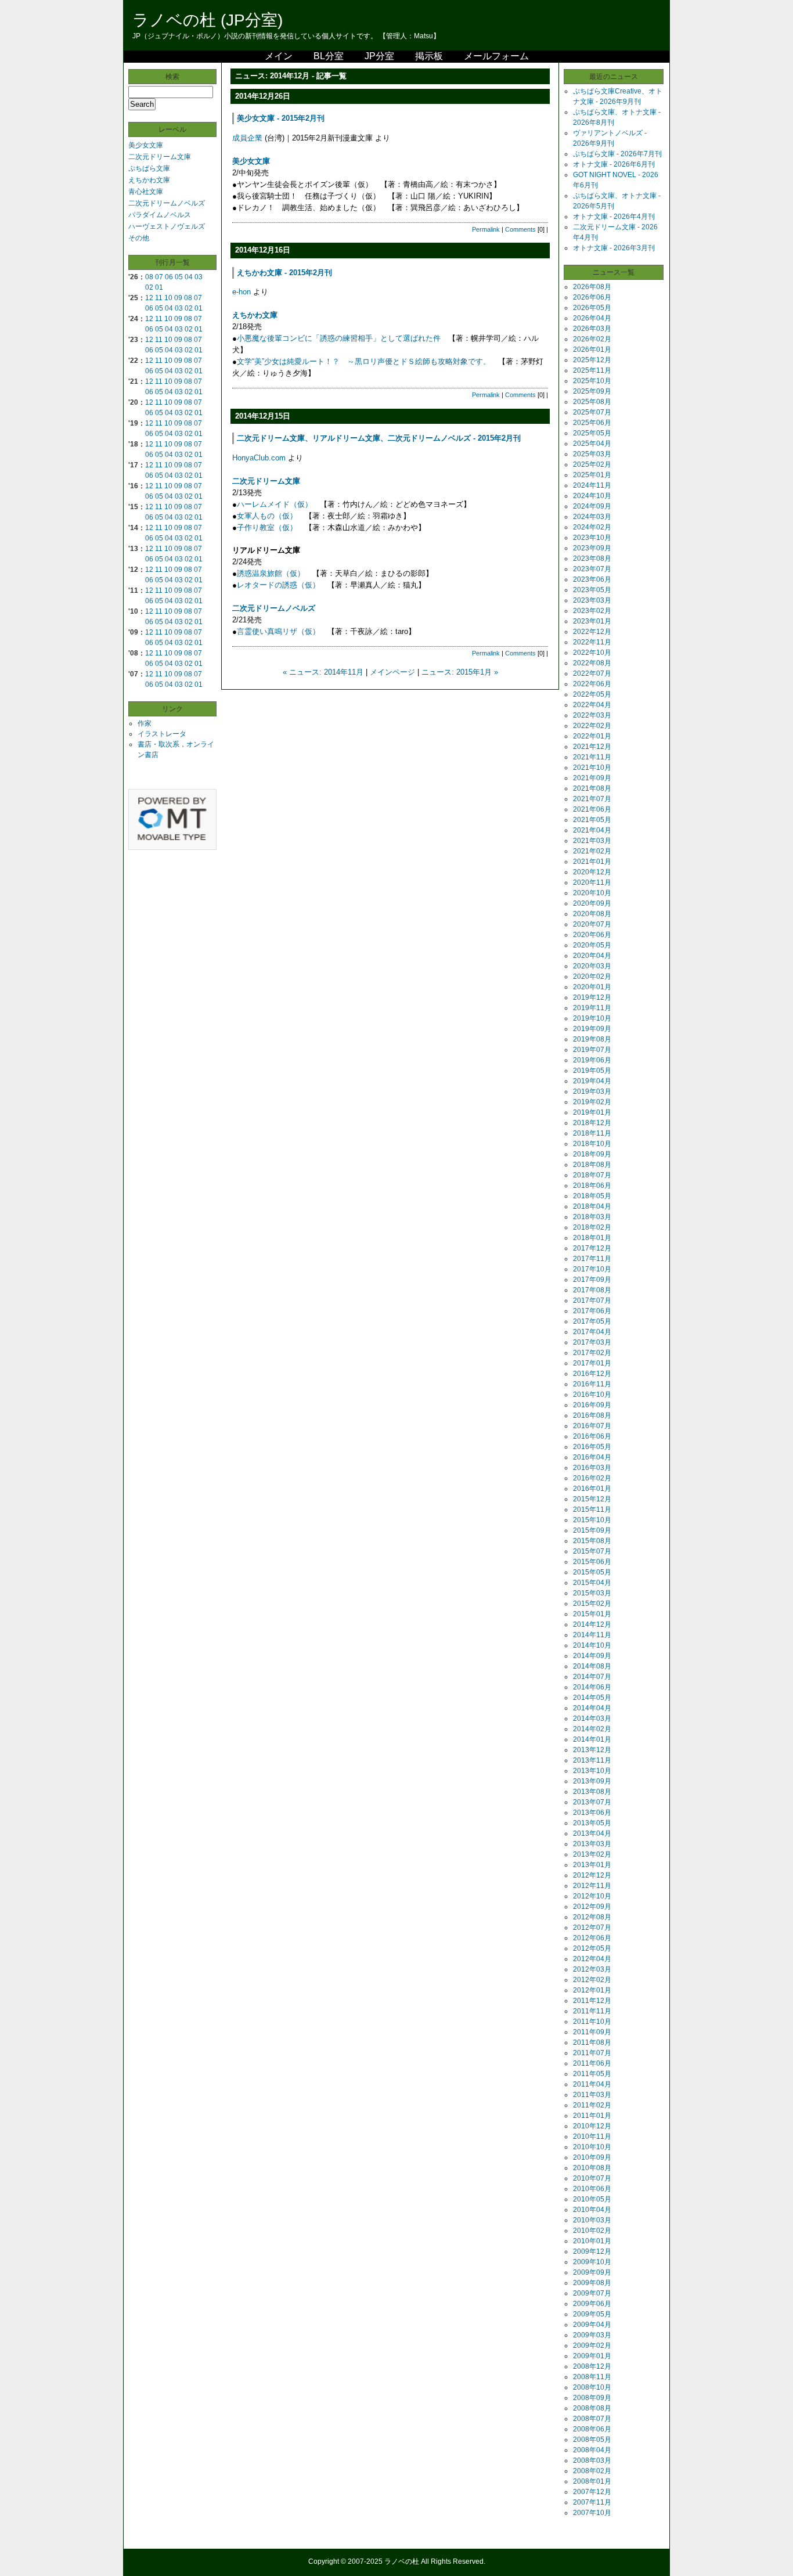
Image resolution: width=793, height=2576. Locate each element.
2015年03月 (592, 1593)
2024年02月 (592, 527)
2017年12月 (592, 1248)
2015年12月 (592, 1499)
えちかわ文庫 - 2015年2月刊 (284, 273)
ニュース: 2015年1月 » (460, 672)
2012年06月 (592, 1938)
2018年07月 (592, 1175)
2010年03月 (592, 2220)
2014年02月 (592, 1729)
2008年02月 (592, 2471)
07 (159, 277)
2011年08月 (592, 2042)
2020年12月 (592, 872)
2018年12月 (592, 1123)
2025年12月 (592, 360)
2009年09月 (592, 2272)
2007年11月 (592, 2502)
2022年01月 (592, 736)
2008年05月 (592, 2440)
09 (178, 298)
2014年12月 (592, 1624)
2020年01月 (592, 987)
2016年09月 (592, 1405)
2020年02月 (592, 977)
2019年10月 (592, 1018)
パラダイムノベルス (160, 215)
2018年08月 (592, 1165)
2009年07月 (592, 2293)
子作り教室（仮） (267, 527)
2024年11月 (592, 485)
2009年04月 (592, 2325)
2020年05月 (592, 945)
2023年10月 (592, 538)
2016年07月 (592, 1426)
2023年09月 (592, 548)
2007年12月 (592, 2492)
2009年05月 (592, 2314)
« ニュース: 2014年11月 (323, 672)
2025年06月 (592, 423)
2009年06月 (592, 2304)
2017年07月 (592, 1300)
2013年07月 (592, 1802)
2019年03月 (592, 1091)
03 (199, 277)
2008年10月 (592, 2387)
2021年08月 (592, 788)
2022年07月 (592, 673)
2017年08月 (592, 1290)
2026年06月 (592, 297)
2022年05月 (592, 694)
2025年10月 (592, 381)
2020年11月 (592, 882)
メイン (279, 56)
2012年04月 (592, 1959)
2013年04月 (592, 1833)
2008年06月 (592, 2429)
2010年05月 (592, 2199)
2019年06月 (592, 1060)
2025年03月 (592, 454)
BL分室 (329, 56)
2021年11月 (592, 757)
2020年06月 (592, 935)
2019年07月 (592, 1050)
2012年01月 (592, 1990)
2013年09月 (592, 1781)
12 (149, 298)
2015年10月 (592, 1520)
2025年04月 (592, 444)
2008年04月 (592, 2450)
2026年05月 (592, 308)
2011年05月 (592, 2074)
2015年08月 (592, 1541)
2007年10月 (592, 2513)
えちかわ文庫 (149, 180)
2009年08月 (592, 2283)
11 (159, 298)
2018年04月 (592, 1206)
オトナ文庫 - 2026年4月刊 (614, 217)
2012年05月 (592, 1948)
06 (169, 277)
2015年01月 (592, 1614)
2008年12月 (592, 2366)
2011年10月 (592, 2022)
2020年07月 (592, 924)
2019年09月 (592, 1029)
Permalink (486, 229)
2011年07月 (592, 2053)
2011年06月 (592, 2063)
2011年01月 (592, 2116)
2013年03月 (592, 1844)
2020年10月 (592, 893)
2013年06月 (592, 1813)
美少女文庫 (146, 145)
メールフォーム (496, 56)
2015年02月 (592, 1604)
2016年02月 (592, 1478)
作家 (145, 723)
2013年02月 (592, 1854)
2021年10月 (592, 768)
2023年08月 (592, 559)
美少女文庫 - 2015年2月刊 (281, 118)
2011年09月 (592, 2032)
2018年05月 (592, 1196)
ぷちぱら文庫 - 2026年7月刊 (617, 154)
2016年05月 (592, 1447)
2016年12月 (592, 1374)
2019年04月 (592, 1081)
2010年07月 (592, 2178)
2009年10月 (592, 2262)
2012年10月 (592, 1896)
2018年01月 (592, 1238)
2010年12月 (592, 2126)
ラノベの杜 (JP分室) (208, 20)
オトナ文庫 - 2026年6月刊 (614, 164)
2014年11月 (592, 1635)
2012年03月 (592, 1969)
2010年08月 (592, 2168)
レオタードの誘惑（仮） (278, 585)
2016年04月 (592, 1457)
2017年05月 (592, 1321)
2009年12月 (592, 2251)
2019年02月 (592, 1102)
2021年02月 (592, 851)
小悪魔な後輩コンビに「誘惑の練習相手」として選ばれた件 (339, 338)
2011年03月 (592, 2095)
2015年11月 (592, 1509)
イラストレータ (162, 734)
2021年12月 (592, 747)
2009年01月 (592, 2356)
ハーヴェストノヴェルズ (167, 226)
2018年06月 (592, 1186)
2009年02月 (592, 2346)
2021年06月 (592, 809)
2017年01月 (592, 1363)
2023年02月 (592, 611)
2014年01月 (592, 1739)
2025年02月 (592, 464)
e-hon (241, 292)
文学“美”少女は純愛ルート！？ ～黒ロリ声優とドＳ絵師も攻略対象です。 (364, 361)
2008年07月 (592, 2419)
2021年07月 (592, 799)
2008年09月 (592, 2398)
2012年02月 (592, 1980)
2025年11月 (592, 370)
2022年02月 (592, 726)
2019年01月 (592, 1112)
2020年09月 (592, 903)
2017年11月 (592, 1259)
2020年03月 (592, 966)
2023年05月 (592, 590)
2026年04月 (592, 318)
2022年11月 (592, 642)
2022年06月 (592, 684)
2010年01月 (592, 2241)
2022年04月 (592, 705)
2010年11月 (592, 2137)
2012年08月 (592, 1917)
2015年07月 (592, 1551)
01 (159, 287)
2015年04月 (592, 1583)
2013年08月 (592, 1792)
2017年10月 (592, 1269)
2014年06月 (592, 1687)
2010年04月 (592, 2210)
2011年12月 (592, 2001)
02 (149, 287)
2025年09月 (592, 391)
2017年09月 (592, 1280)
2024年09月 (592, 506)
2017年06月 (592, 1311)
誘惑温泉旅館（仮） (271, 573)
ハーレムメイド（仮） (275, 504)
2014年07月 (592, 1677)
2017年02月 (592, 1353)
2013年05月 (592, 1823)
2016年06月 (592, 1436)
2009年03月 (592, 2335)
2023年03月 (592, 600)
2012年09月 (592, 1907)
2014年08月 (592, 1666)
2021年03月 (592, 841)
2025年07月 (592, 412)
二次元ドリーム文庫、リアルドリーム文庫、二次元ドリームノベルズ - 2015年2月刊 (379, 438)
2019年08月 (592, 1039)
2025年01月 (592, 475)
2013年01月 (592, 1865)
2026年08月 (592, 287)
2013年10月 (592, 1771)
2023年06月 (592, 579)
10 (168, 298)
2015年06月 (592, 1562)
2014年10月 (592, 1645)
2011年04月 (592, 2084)
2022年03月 (592, 715)
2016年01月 (592, 1489)
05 (179, 277)
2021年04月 (592, 830)
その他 (139, 238)
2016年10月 (592, 1395)
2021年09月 (592, 778)
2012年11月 (592, 1886)
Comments (520, 229)
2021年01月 (592, 862)
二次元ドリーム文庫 (160, 157)
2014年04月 (592, 1708)
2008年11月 (592, 2377)
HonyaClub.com (259, 458)
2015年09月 (592, 1530)
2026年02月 (592, 339)
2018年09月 (592, 1154)
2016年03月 (592, 1468)
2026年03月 (592, 329)
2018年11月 (592, 1133)
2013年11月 (592, 1760)
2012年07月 (592, 1928)
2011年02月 (592, 2105)
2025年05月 (592, 433)
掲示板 (429, 56)
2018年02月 (592, 1227)
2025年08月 (592, 402)
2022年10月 (592, 653)
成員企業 (247, 138)
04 (189, 277)
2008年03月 (592, 2460)
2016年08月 (592, 1415)
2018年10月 (592, 1144)
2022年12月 (592, 632)
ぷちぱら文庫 (149, 168)
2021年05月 (592, 820)
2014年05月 (592, 1698)
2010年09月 (592, 2157)
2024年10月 (592, 496)
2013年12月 (592, 1750)
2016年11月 (592, 1384)
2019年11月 (592, 1008)
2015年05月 (592, 1572)
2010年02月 (592, 2231)
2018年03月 (592, 1217)
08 (149, 277)
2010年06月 (592, 2189)
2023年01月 (592, 621)
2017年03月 (592, 1342)
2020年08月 (592, 914)
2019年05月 (592, 1071)
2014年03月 (592, 1718)
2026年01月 (592, 350)
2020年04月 (592, 956)
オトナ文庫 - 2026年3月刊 (614, 248)
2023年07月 (592, 569)
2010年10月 (592, 2147)
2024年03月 (592, 517)
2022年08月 (592, 663)
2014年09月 (592, 1656)
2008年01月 (592, 2481)
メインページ (392, 672)
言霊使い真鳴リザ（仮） (278, 631)
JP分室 (379, 56)
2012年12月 (592, 1875)
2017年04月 (592, 1332)
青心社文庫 (146, 192)
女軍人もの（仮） (267, 516)
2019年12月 (592, 997)
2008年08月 (592, 2408)
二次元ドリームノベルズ (167, 203)
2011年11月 (592, 2011)
